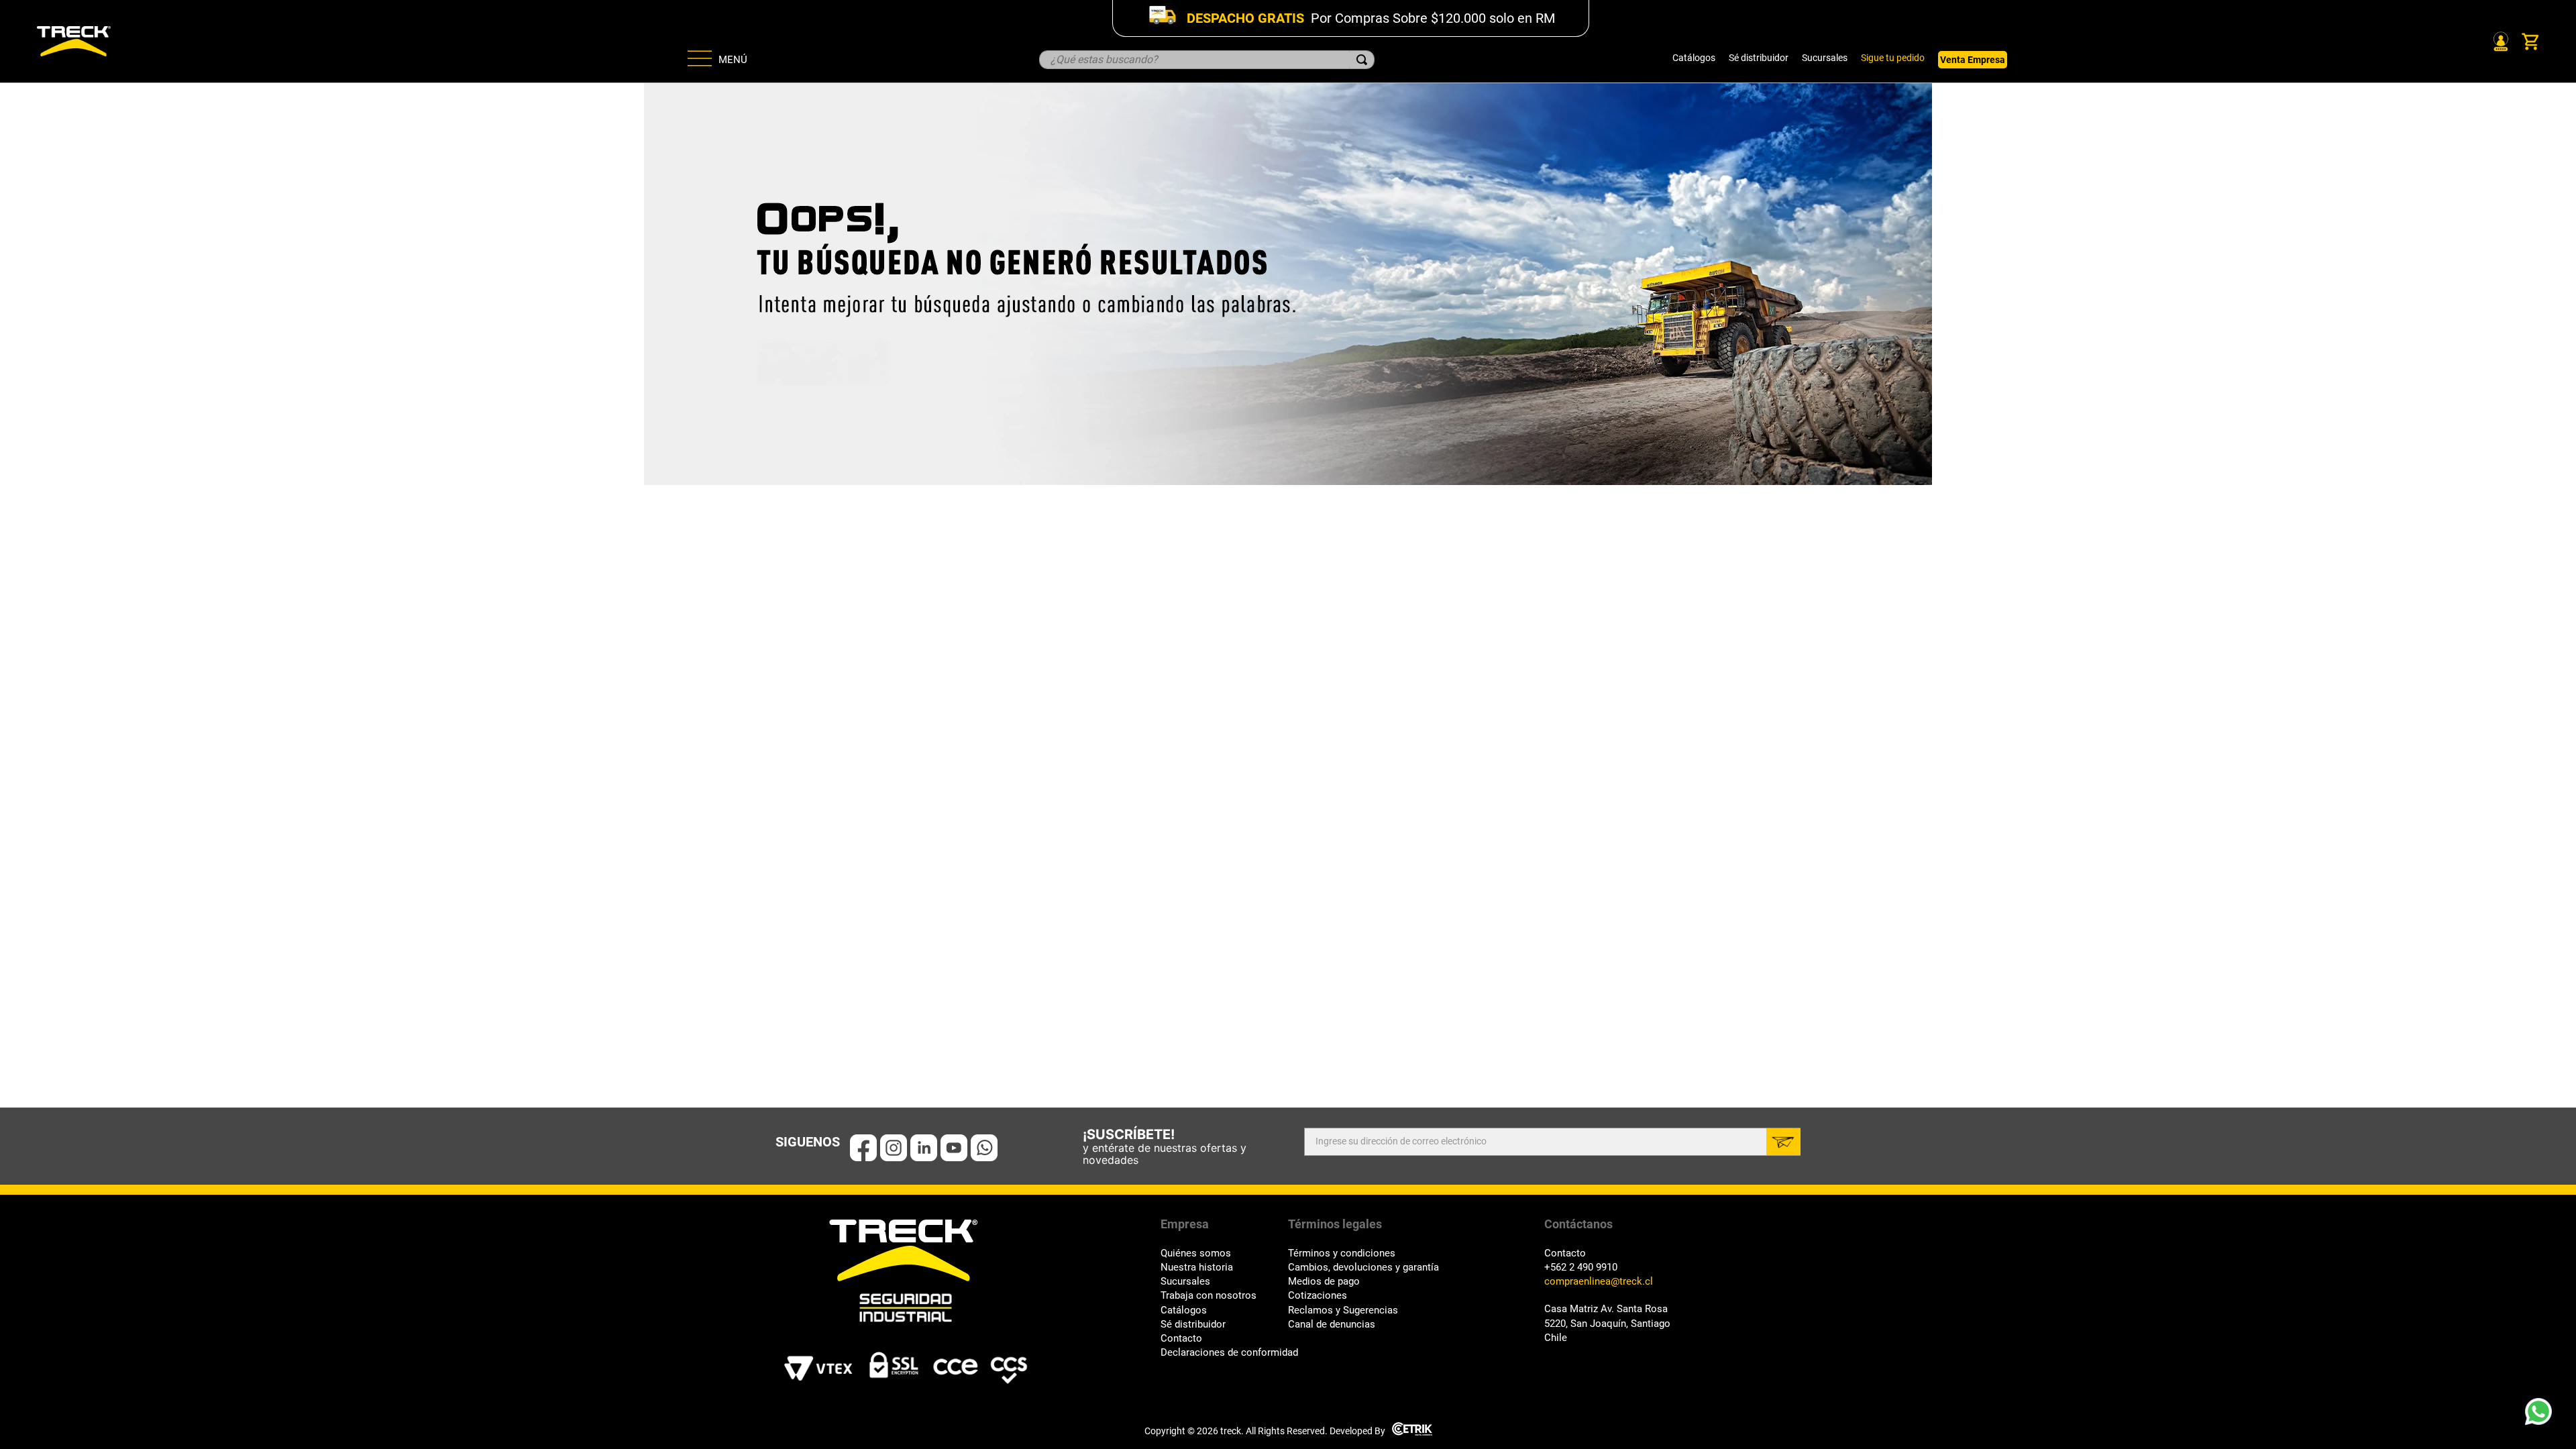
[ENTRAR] (2500, 42)
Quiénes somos (1196, 1253)
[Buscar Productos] (1362, 60)
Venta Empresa (1973, 60)
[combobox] (1207, 60)
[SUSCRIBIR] (1783, 1142)
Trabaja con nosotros (1209, 1296)
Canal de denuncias (1332, 1325)
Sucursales (1825, 58)
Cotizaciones (1318, 1296)
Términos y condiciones (1342, 1253)
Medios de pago (1324, 1282)
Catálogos (1694, 58)
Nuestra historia (1197, 1268)
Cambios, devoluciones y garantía (1363, 1268)
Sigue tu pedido (1893, 58)
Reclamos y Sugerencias (1343, 1310)
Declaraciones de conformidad (1224, 1353)
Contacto (1181, 1339)
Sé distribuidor (1759, 58)
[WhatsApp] (2542, 1415)
